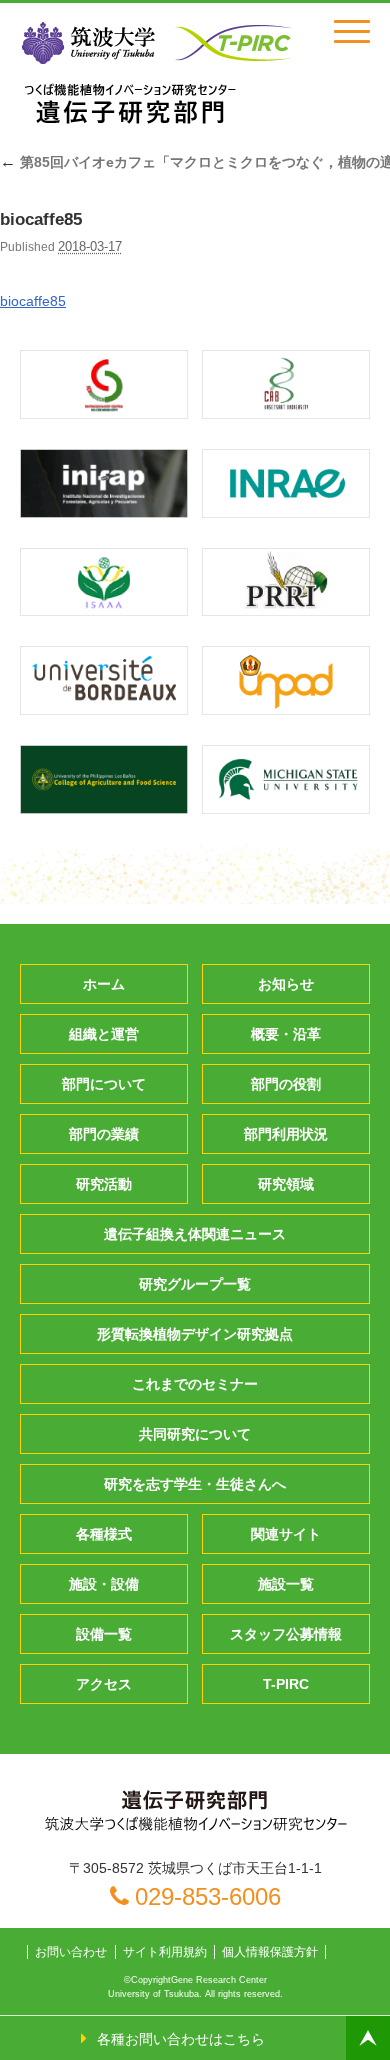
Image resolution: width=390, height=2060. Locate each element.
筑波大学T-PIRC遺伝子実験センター (130, 103)
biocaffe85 (33, 301)
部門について (104, 1084)
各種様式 (104, 1534)
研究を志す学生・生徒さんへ (195, 1484)
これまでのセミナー (195, 1384)
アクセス (104, 1684)
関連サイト (286, 1534)
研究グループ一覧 (195, 1284)
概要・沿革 (286, 1034)
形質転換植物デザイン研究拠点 (195, 1334)
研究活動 (104, 1184)
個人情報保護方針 (270, 1952)
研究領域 (286, 1184)
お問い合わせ (71, 1952)
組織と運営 (104, 1034)
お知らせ (286, 984)
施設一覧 (286, 1584)
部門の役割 (286, 1084)
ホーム (104, 984)
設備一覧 (104, 1634)
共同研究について (195, 1434)
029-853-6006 (208, 1896)
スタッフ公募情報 (286, 1634)
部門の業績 (104, 1134)
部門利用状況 (286, 1134)
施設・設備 (104, 1584)
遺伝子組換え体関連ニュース (195, 1234)
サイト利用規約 (165, 1952)
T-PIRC (286, 1684)
